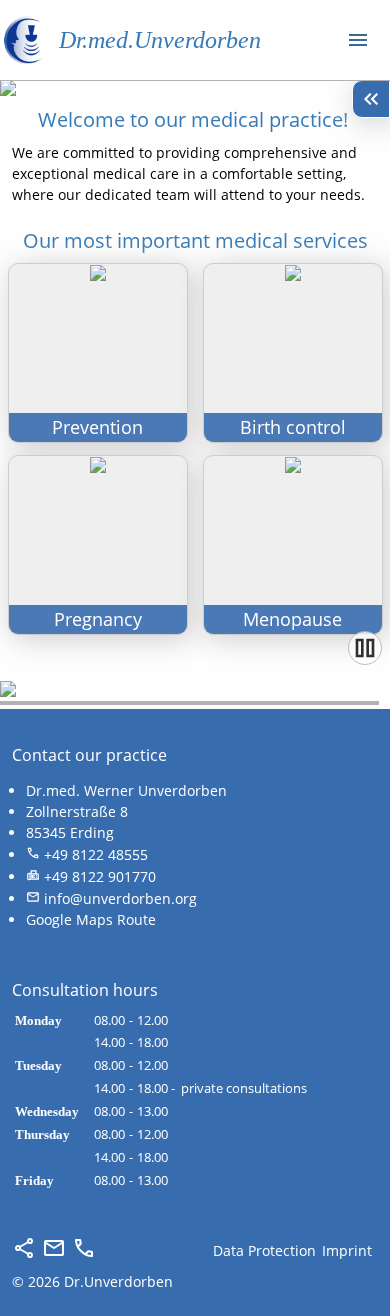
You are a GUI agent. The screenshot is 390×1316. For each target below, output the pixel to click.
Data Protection (264, 1250)
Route (136, 919)
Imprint (347, 1250)
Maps (94, 919)
